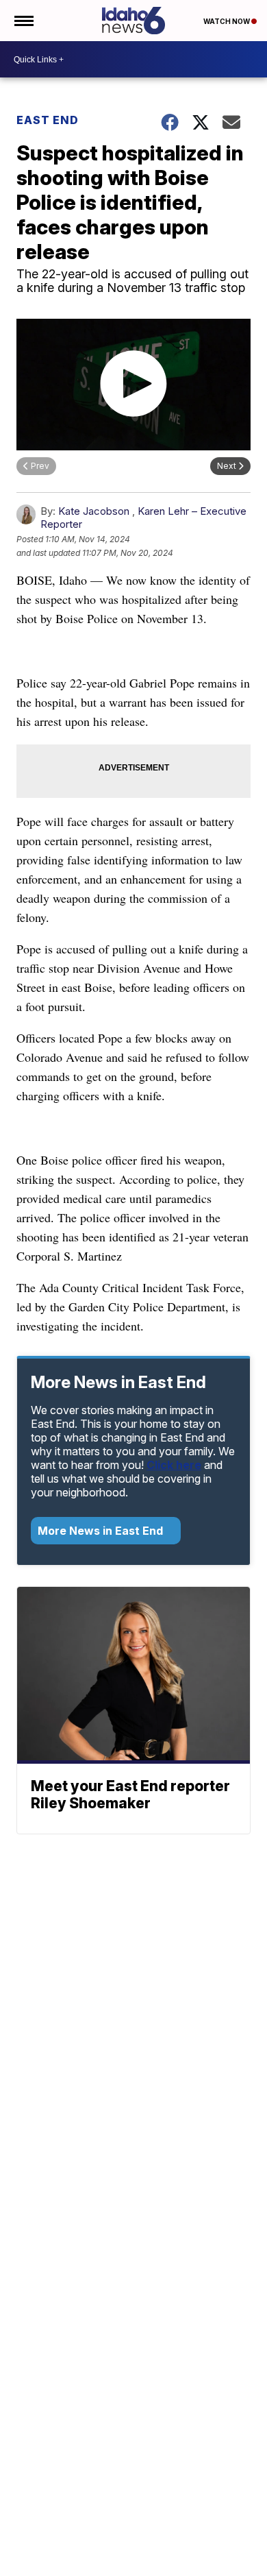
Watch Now (227, 21)
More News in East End (102, 1531)
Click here (174, 1465)
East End (48, 120)
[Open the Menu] (23, 21)
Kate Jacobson (94, 511)
